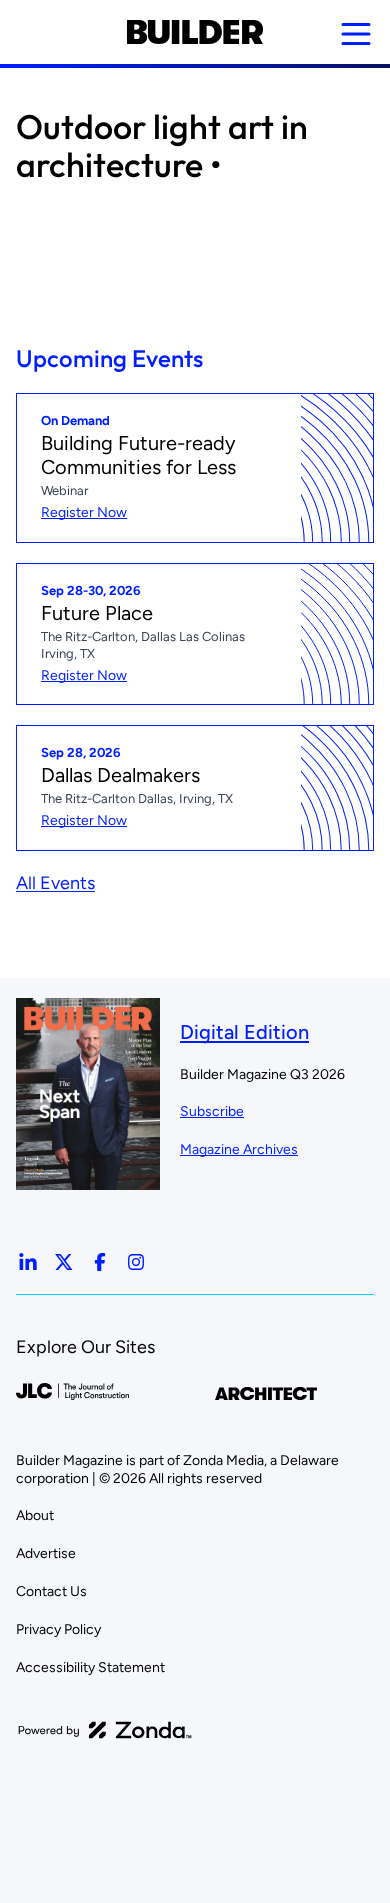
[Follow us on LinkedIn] (28, 1262)
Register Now (84, 512)
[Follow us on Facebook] (100, 1262)
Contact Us (51, 1591)
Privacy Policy (58, 1629)
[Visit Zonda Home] (105, 1730)
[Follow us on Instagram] (136, 1262)
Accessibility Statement (90, 1667)
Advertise (46, 1553)
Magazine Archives (239, 1149)
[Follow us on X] (64, 1262)
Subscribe (212, 1111)
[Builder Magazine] (194, 32)
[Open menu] (356, 34)
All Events (55, 883)
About (35, 1515)
